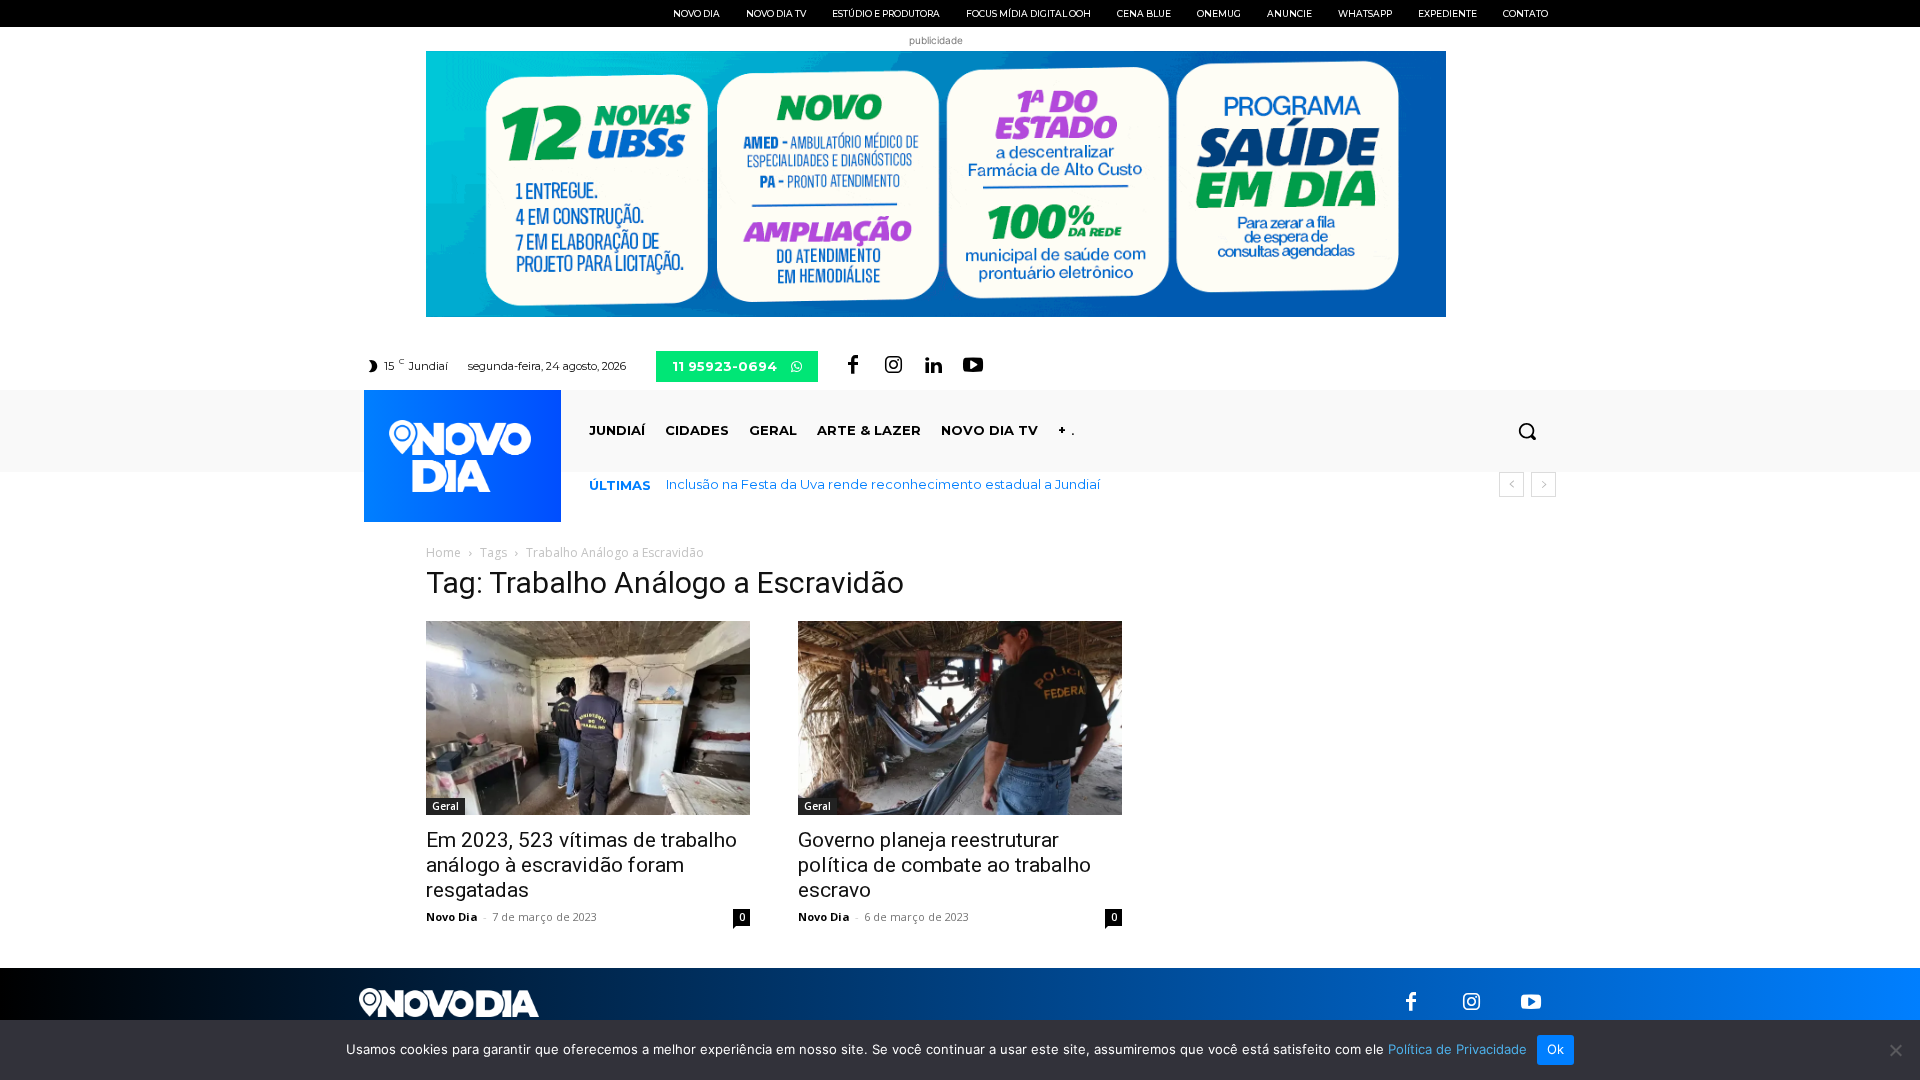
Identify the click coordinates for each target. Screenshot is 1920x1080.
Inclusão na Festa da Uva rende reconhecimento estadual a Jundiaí (883, 484)
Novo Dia (452, 916)
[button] (1527, 431)
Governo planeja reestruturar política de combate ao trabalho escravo (944, 865)
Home (443, 552)
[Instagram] (893, 366)
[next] (1543, 484)
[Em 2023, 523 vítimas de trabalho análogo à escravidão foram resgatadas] (588, 718)
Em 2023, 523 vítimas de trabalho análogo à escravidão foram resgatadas (581, 865)
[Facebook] (853, 366)
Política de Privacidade (1457, 1049)
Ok (1556, 1049)
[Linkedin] (933, 366)
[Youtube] (973, 366)
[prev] (1511, 484)
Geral (445, 806)
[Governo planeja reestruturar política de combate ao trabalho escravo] (960, 718)
